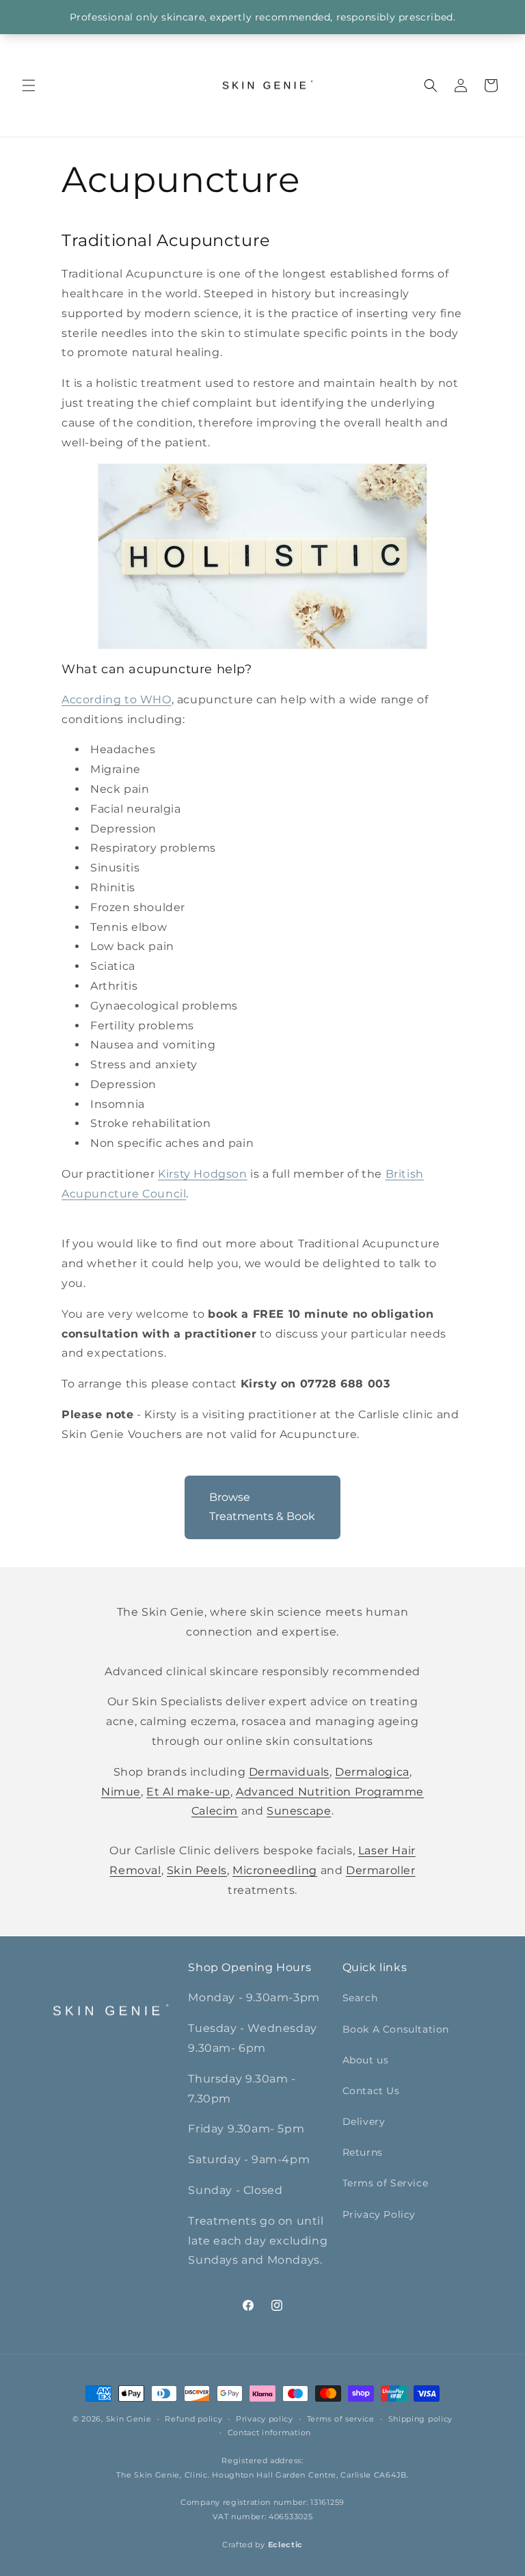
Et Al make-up (188, 1792)
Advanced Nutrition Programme (330, 1792)
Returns (363, 2152)
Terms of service (341, 2419)
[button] (29, 85)
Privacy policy (265, 2419)
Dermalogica (372, 1772)
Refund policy (193, 2419)
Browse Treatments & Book (262, 1507)
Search (360, 1998)
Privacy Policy (379, 2214)
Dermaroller (381, 1870)
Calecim (215, 1811)
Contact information (269, 2432)
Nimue (121, 1792)
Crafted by (262, 2545)
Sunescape (299, 1811)
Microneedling (275, 1870)
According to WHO (117, 700)
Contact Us (371, 2091)
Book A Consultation (396, 2029)
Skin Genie (129, 2419)
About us (366, 2060)
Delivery (364, 2121)
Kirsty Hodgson (202, 1174)
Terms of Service (386, 2183)
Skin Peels (197, 1870)
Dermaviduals (289, 1772)
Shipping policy (421, 2419)
